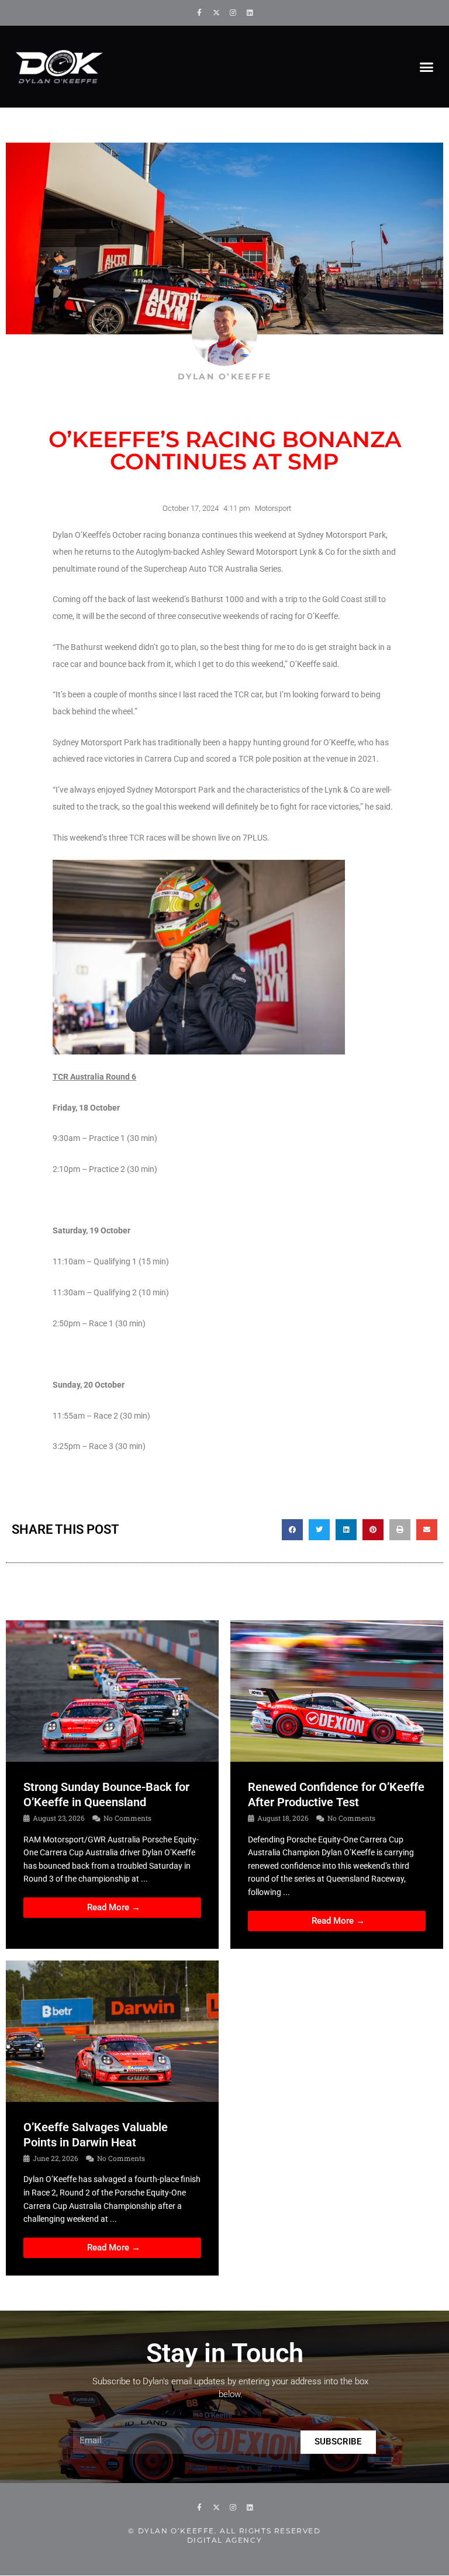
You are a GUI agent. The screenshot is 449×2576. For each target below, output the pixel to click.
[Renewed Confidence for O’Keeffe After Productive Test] (337, 1690)
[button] (426, 67)
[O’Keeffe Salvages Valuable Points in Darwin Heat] (112, 2031)
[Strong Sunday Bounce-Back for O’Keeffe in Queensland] (112, 1690)
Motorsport (273, 508)
